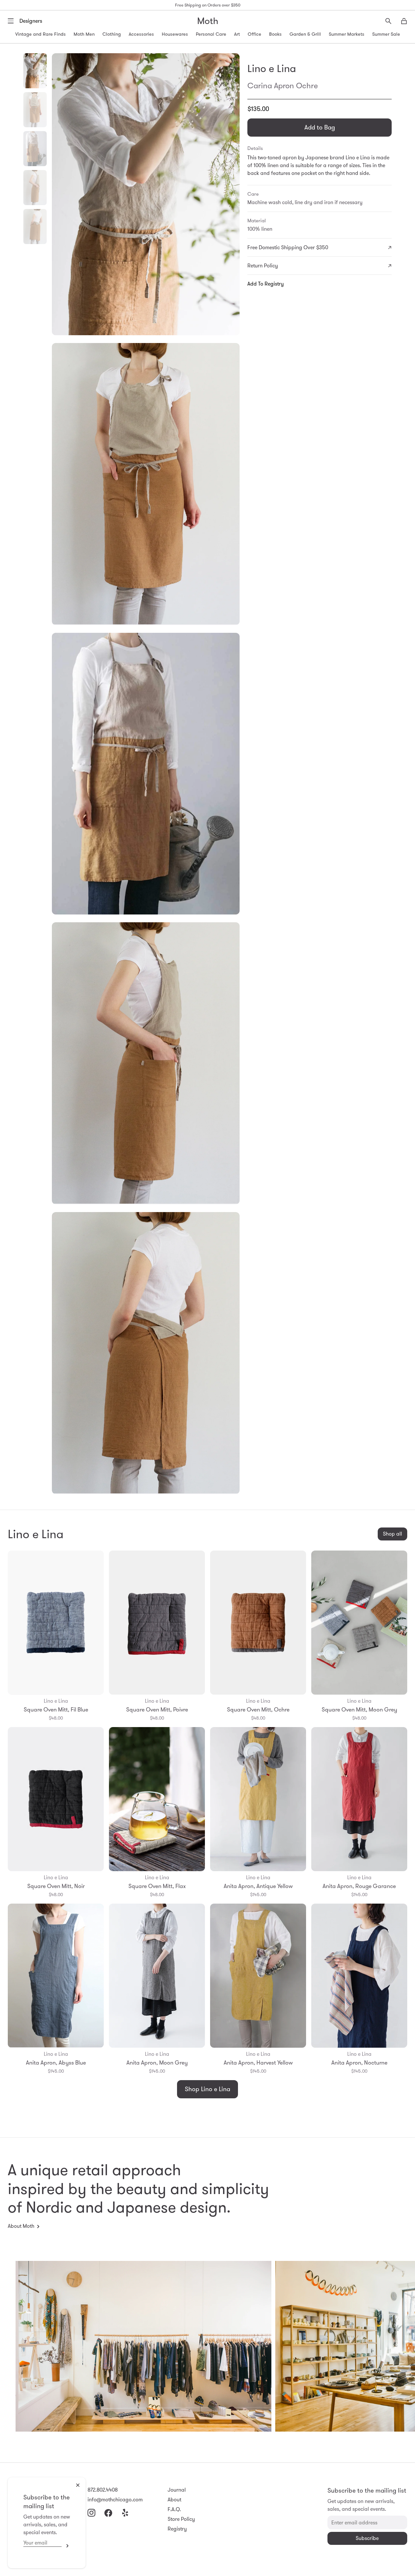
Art (237, 34)
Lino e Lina (272, 68)
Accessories (141, 34)
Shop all (392, 1534)
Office (255, 34)
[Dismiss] (78, 2485)
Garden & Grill (305, 34)
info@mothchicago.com (115, 2500)
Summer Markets (347, 34)
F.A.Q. (174, 2509)
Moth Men (84, 34)
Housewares (175, 34)
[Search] (388, 21)
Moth (208, 21)
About (174, 2500)
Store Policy (181, 2519)
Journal (177, 2490)
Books (275, 34)
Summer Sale (386, 34)
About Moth (21, 2226)
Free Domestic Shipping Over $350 (288, 247)
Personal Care (211, 34)
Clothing (112, 34)
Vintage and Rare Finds (41, 34)
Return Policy (263, 266)
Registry (177, 2529)
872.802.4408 (103, 2490)
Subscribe (66, 2546)
